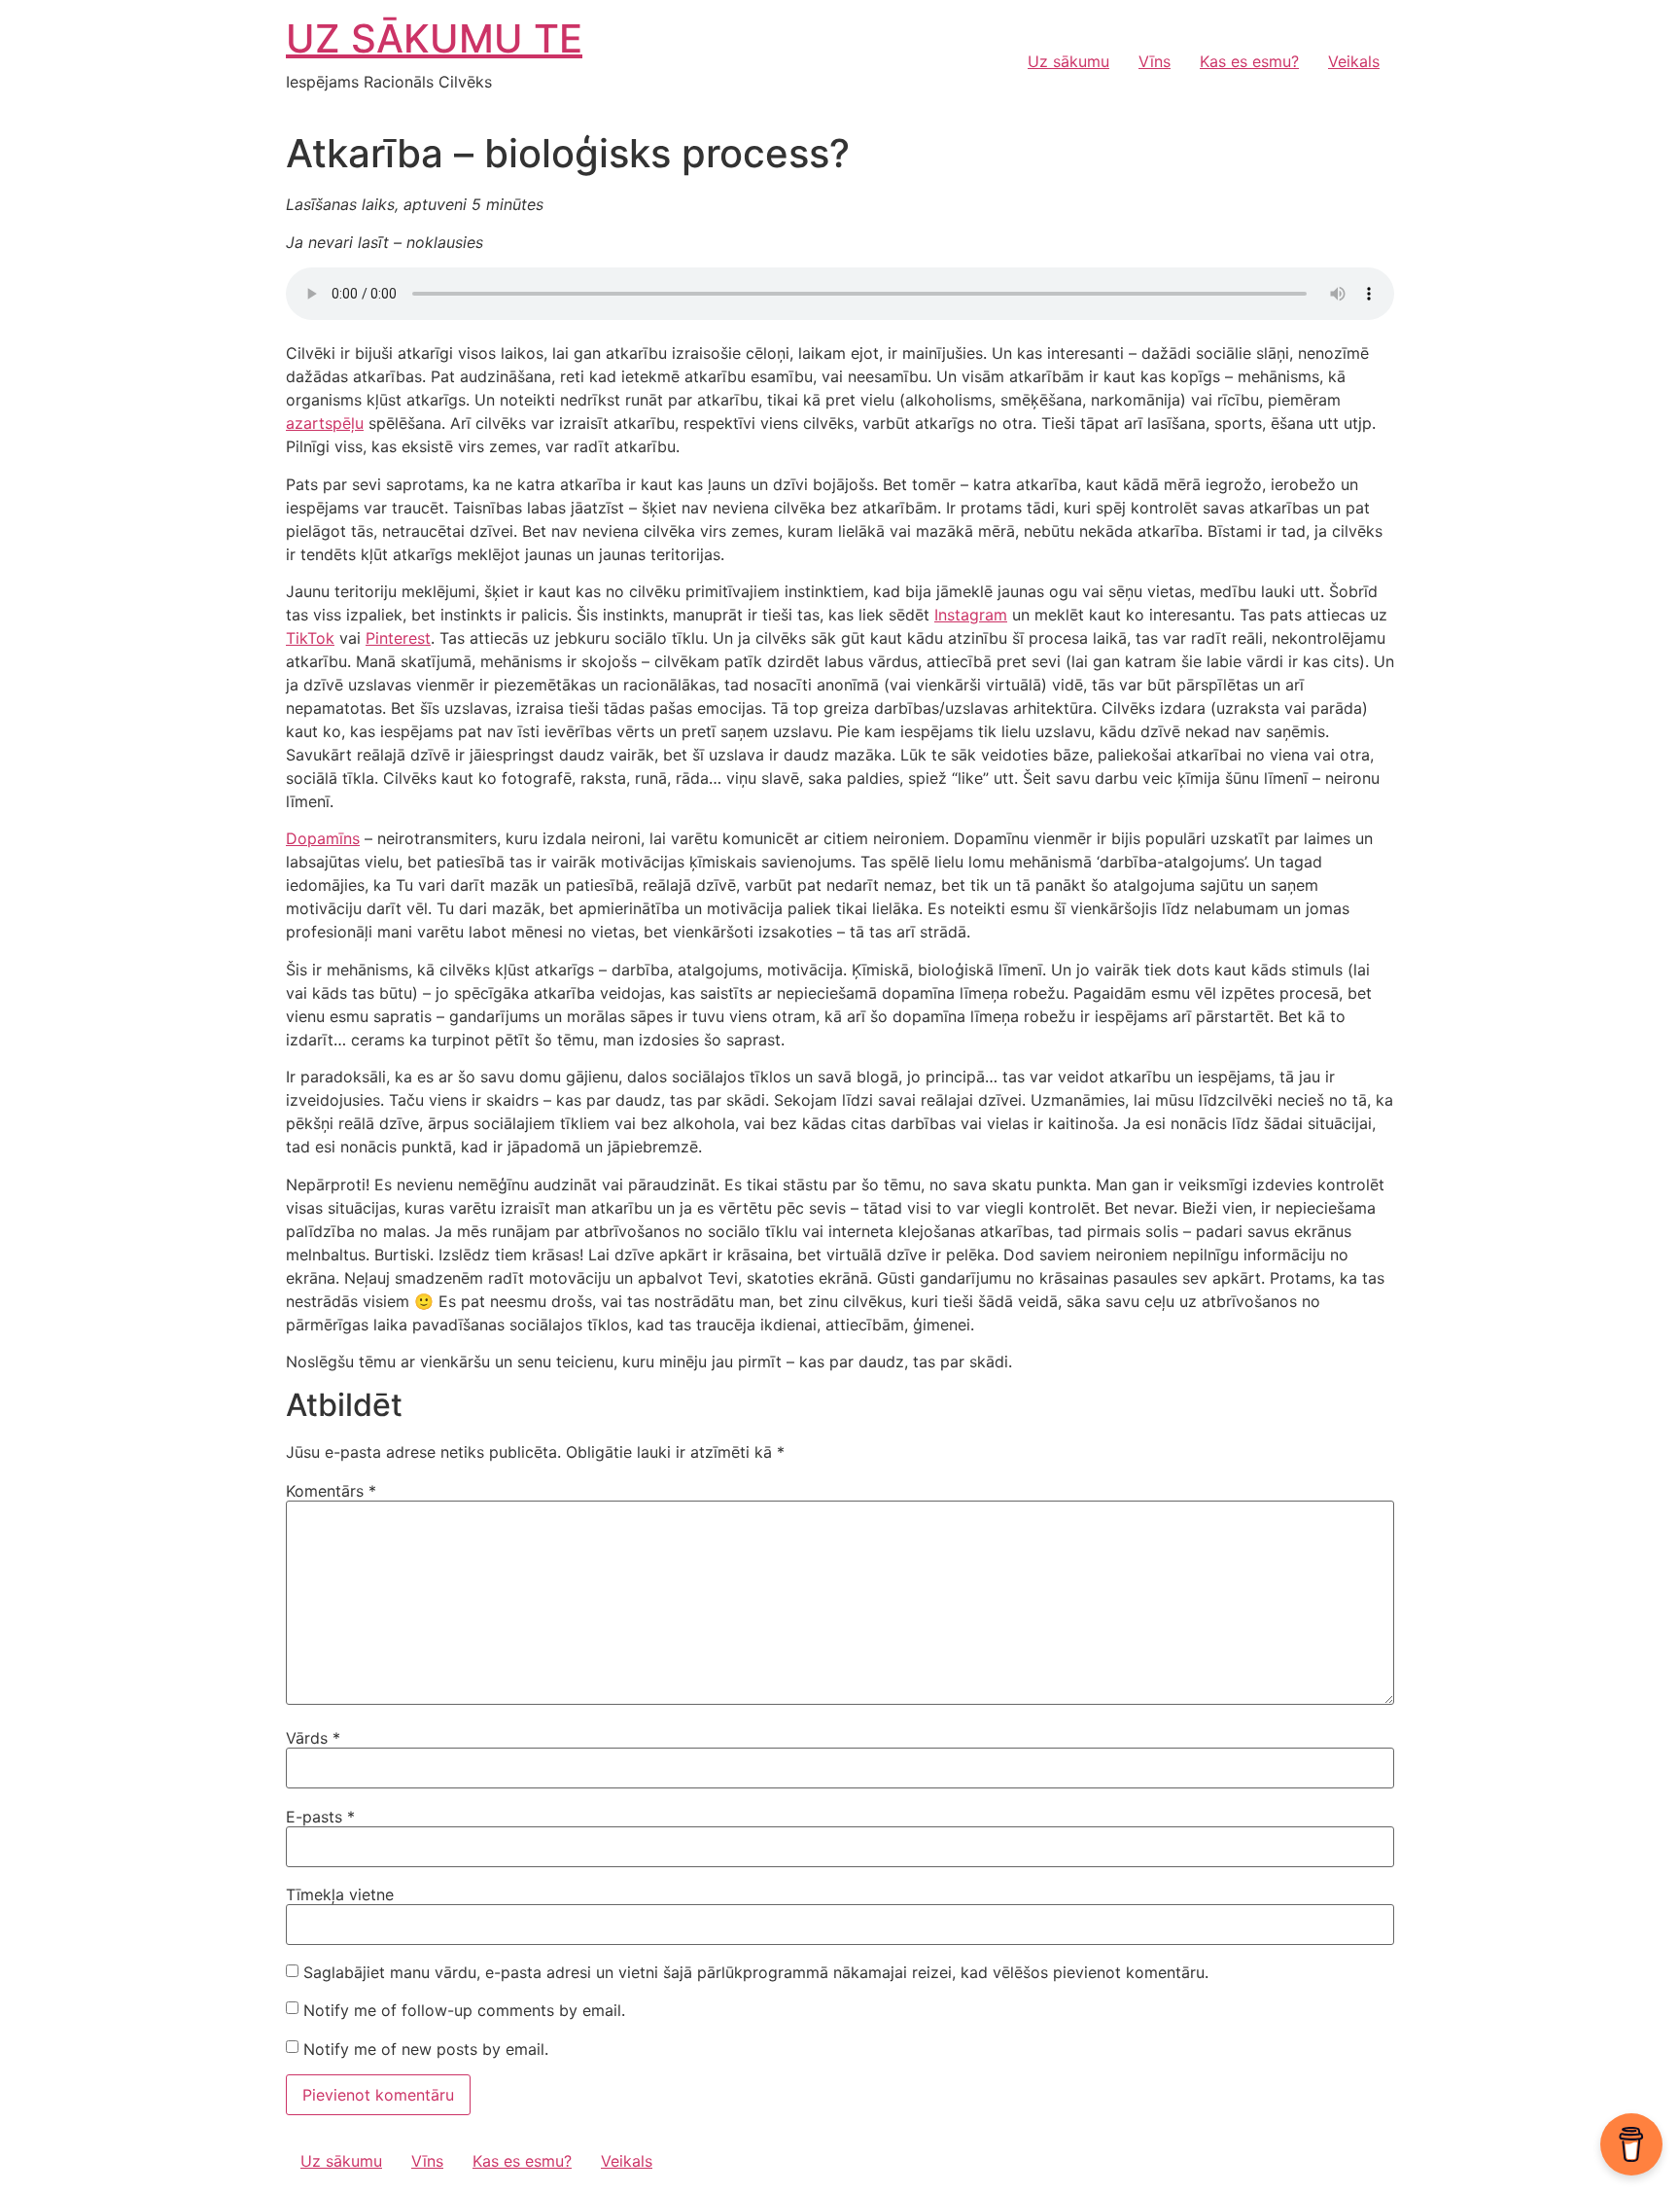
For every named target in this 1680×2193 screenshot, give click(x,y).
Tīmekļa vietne (340, 1894)
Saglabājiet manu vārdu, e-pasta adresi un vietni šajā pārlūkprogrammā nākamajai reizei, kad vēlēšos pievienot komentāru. (756, 1972)
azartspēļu (325, 423)
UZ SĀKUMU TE (434, 38)
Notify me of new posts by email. (426, 2049)
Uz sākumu (1068, 61)
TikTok (310, 638)
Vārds (313, 1738)
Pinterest (398, 638)
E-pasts (320, 1817)
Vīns (1155, 61)
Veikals (1354, 61)
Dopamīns (323, 838)
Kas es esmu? (1249, 61)
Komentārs (331, 1491)
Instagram (971, 615)
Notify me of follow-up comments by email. (464, 2010)
